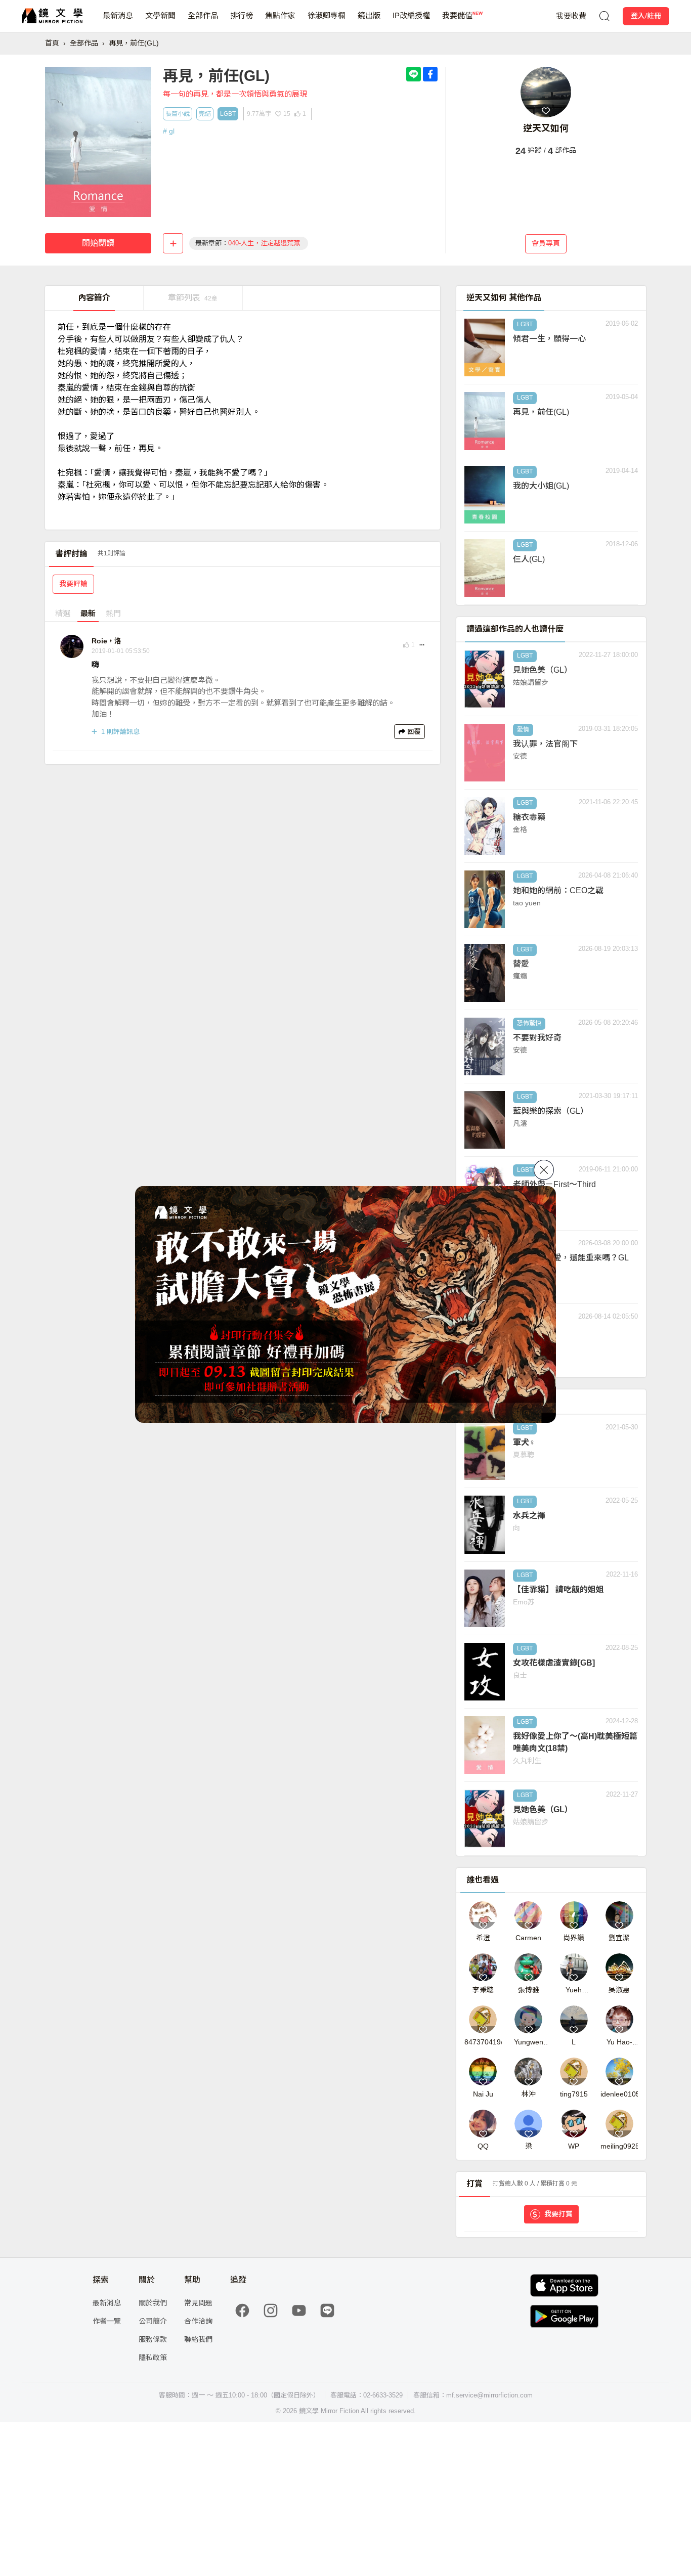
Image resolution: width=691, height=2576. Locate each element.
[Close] (544, 1170)
